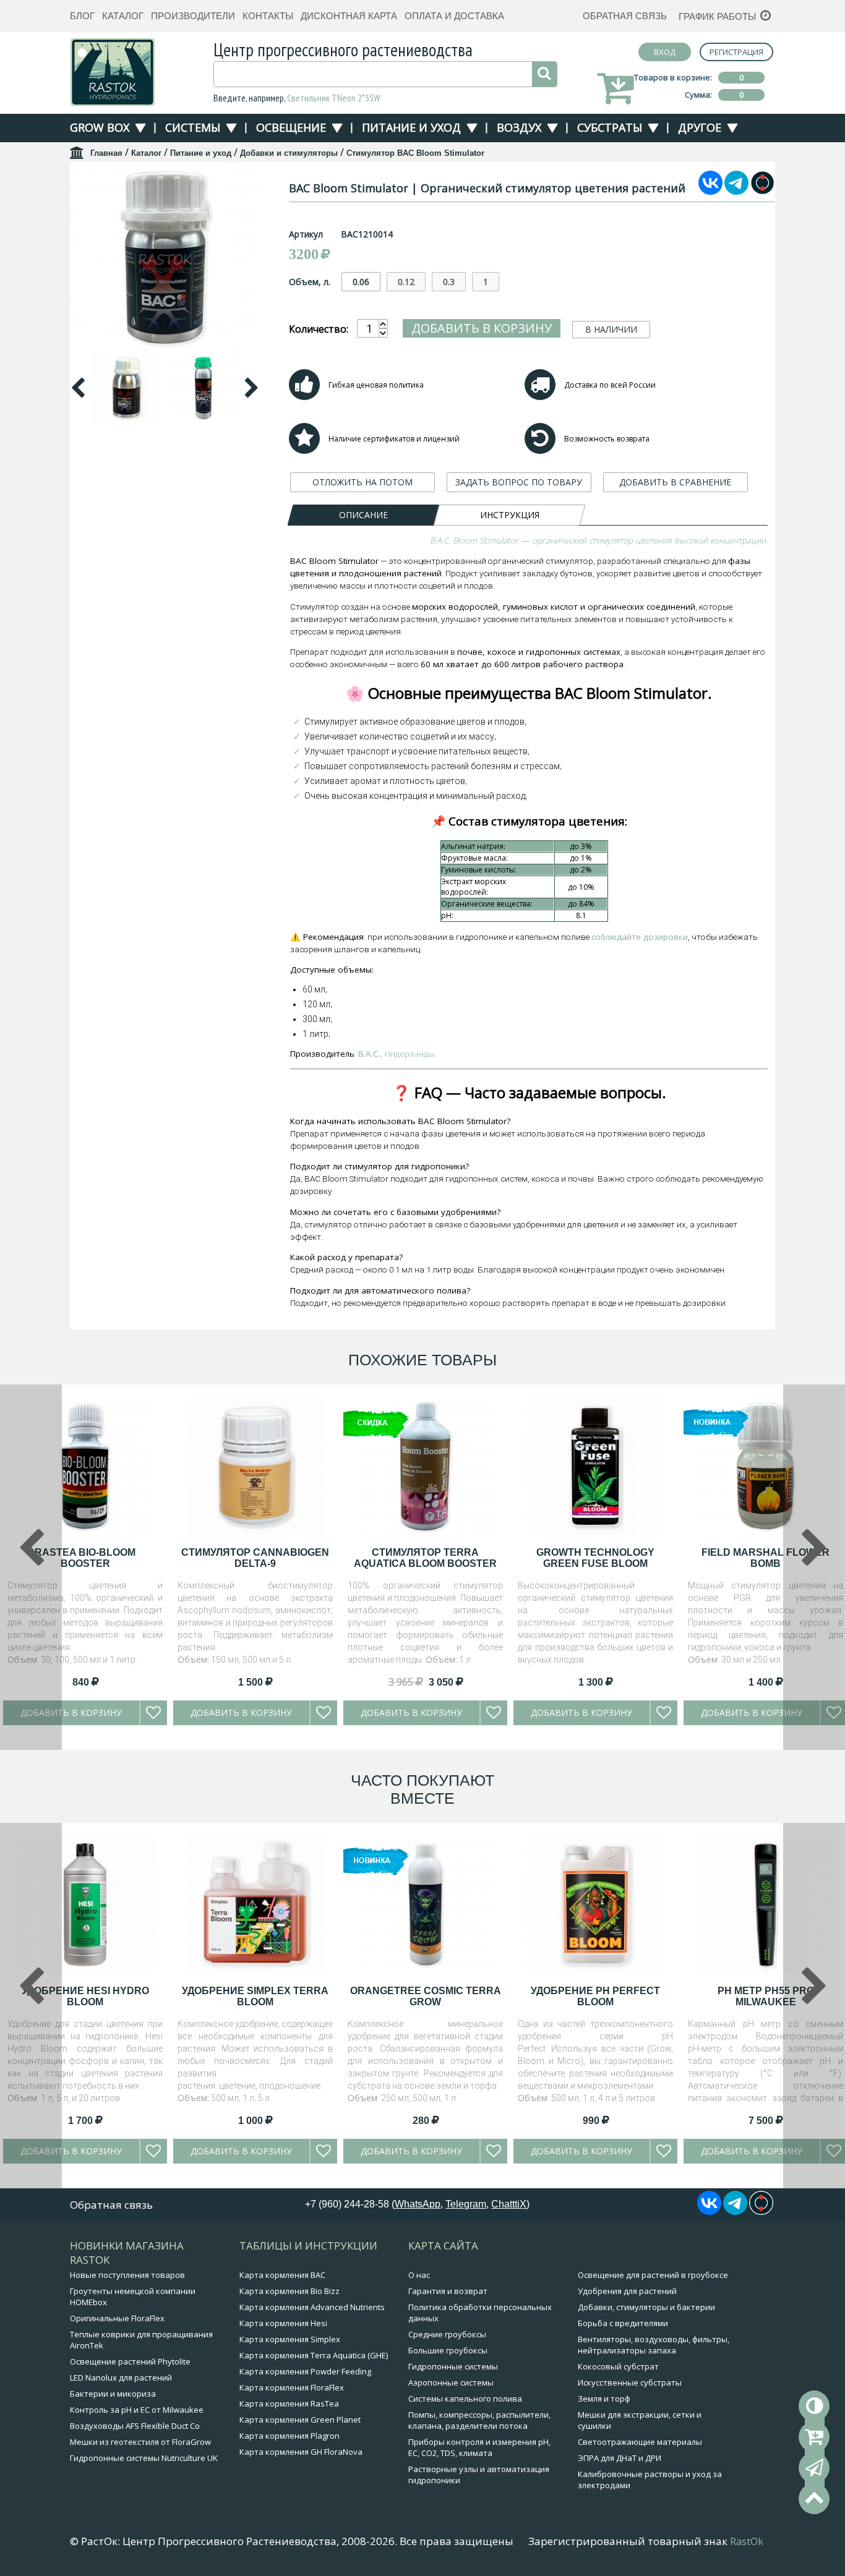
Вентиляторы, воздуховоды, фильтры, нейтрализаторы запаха (654, 2345)
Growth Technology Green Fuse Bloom (595, 1558)
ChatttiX (509, 2204)
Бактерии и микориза (113, 2394)
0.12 (406, 282)
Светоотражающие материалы (640, 2442)
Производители (193, 16)
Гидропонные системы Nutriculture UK (144, 2458)
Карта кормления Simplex (290, 2339)
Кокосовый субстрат (618, 2366)
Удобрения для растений (627, 2291)
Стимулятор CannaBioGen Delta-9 (255, 1558)
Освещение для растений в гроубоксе (653, 2275)
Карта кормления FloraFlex (292, 2387)
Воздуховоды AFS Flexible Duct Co (135, 2426)
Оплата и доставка (454, 16)
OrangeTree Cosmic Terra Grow (426, 1996)
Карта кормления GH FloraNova (301, 2452)
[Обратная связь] (814, 2468)
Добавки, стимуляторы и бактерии (646, 2307)
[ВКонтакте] (710, 191)
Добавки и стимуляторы (289, 153)
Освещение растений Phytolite (130, 2361)
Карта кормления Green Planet (300, 2420)
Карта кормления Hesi (283, 2323)
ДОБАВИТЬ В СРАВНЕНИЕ (675, 482)
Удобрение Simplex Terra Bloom (255, 1996)
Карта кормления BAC (282, 2275)
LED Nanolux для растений (121, 2378)
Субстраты (610, 127)
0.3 (449, 282)
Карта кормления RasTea (289, 2403)
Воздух (519, 127)
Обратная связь (625, 16)
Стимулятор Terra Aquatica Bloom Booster (425, 1558)
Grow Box (100, 127)
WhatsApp (418, 2204)
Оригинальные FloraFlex (117, 2318)
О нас (419, 2275)
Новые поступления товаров (127, 2275)
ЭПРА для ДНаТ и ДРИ (620, 2458)
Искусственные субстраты (630, 2382)
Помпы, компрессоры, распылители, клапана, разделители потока (479, 2420)
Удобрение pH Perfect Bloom (595, 1996)
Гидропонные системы (453, 2366)
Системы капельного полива (465, 2399)
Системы (193, 127)
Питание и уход (411, 127)
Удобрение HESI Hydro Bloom (85, 1996)
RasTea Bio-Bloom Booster (85, 1558)
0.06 (361, 282)
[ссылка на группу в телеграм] (736, 191)
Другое (700, 127)
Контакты (268, 16)
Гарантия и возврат (448, 2291)
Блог (82, 16)
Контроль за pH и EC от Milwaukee (137, 2410)
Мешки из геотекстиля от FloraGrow (140, 2442)
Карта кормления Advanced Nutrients (312, 2307)
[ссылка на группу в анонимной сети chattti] (762, 191)
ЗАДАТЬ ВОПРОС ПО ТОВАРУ (519, 482)
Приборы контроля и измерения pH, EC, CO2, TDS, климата (479, 2447)
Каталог (123, 16)
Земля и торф (604, 2399)
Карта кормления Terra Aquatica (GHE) (314, 2355)
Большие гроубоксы (448, 2350)
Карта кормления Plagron (290, 2436)
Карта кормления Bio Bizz (290, 2291)
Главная (106, 153)
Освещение (291, 127)
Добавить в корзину (482, 328)
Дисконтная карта (349, 16)
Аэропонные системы (451, 2382)
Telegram (466, 2204)
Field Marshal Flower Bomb (766, 1558)
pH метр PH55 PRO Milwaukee (766, 1996)
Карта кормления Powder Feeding (305, 2371)
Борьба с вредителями (623, 2323)
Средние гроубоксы (447, 2334)
